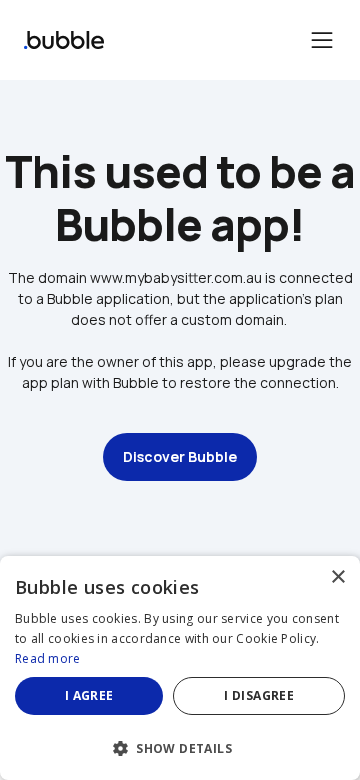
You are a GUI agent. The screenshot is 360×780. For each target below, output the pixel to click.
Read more (48, 658)
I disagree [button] (259, 695)
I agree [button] (89, 695)
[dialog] (180, 668)
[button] (180, 746)
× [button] (337, 577)
